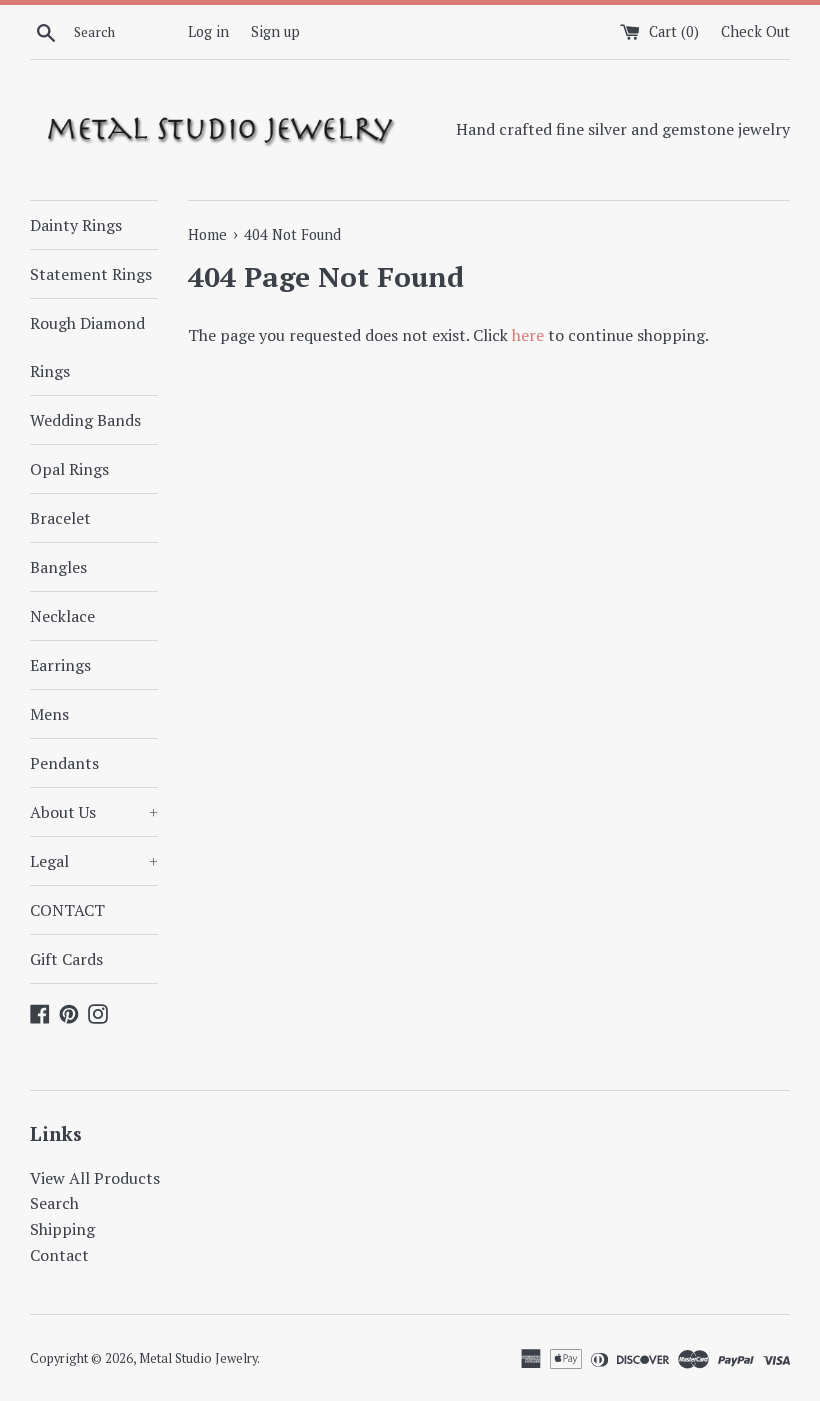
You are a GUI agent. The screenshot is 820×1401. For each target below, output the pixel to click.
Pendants (64, 763)
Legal (94, 861)
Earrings (60, 665)
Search (54, 1203)
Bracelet (60, 518)
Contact (59, 1255)
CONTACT (67, 910)
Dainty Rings (76, 225)
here (528, 335)
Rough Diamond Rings (87, 347)
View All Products (95, 1178)
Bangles (58, 567)
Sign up (275, 31)
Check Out (755, 31)
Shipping (62, 1229)
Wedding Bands (85, 420)
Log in (208, 31)
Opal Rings (69, 469)
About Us (94, 812)
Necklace (62, 616)
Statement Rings (91, 274)
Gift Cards (66, 959)
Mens (49, 714)
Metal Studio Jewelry (198, 1358)
